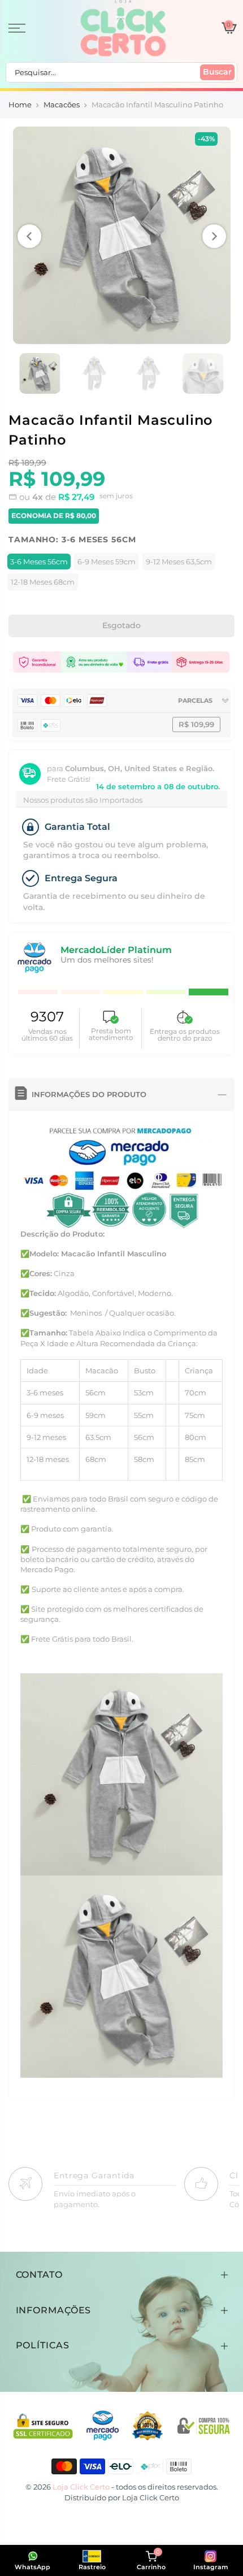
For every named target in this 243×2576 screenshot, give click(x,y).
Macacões (62, 105)
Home (20, 105)
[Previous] (29, 236)
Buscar (217, 72)
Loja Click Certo (151, 2497)
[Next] (214, 236)
